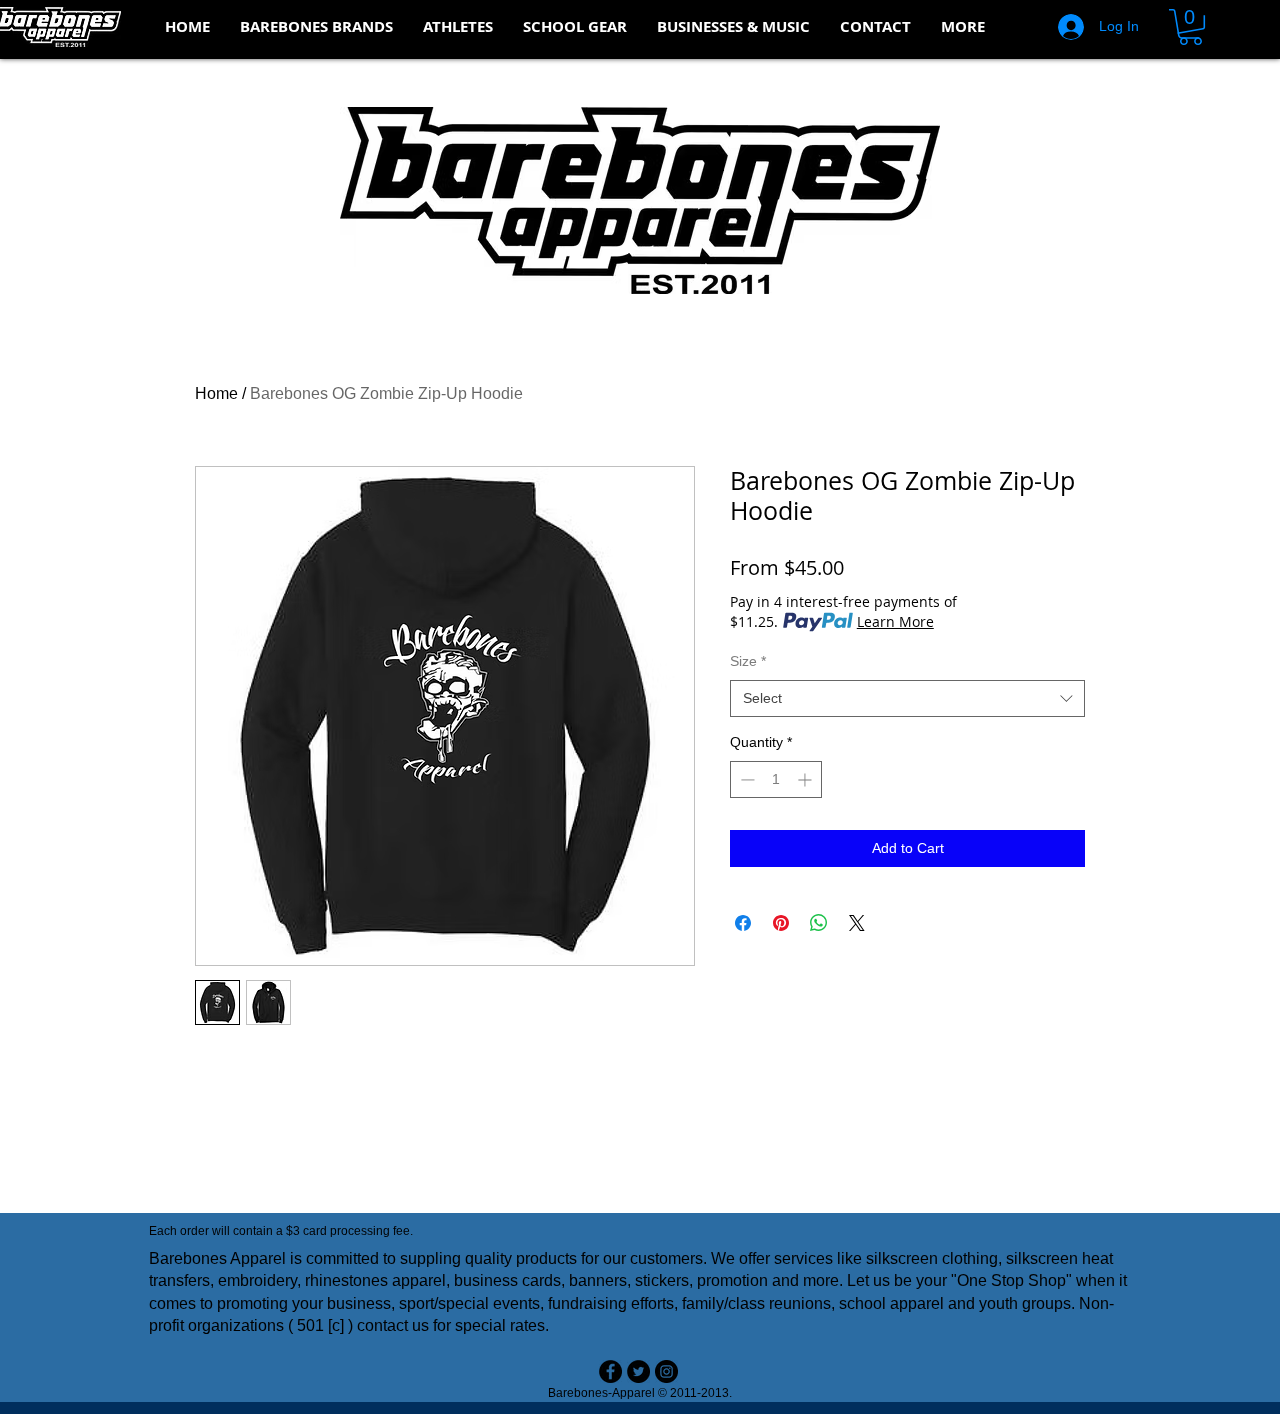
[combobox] (907, 699)
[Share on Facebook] (743, 923)
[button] (316, 27)
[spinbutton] (776, 779)
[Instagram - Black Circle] (666, 1371)
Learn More (895, 621)
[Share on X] (857, 923)
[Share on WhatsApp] (819, 923)
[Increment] (806, 779)
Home (216, 393)
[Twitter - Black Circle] (638, 1371)
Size (748, 661)
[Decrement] (745, 779)
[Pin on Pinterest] (781, 923)
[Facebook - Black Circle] (610, 1371)
